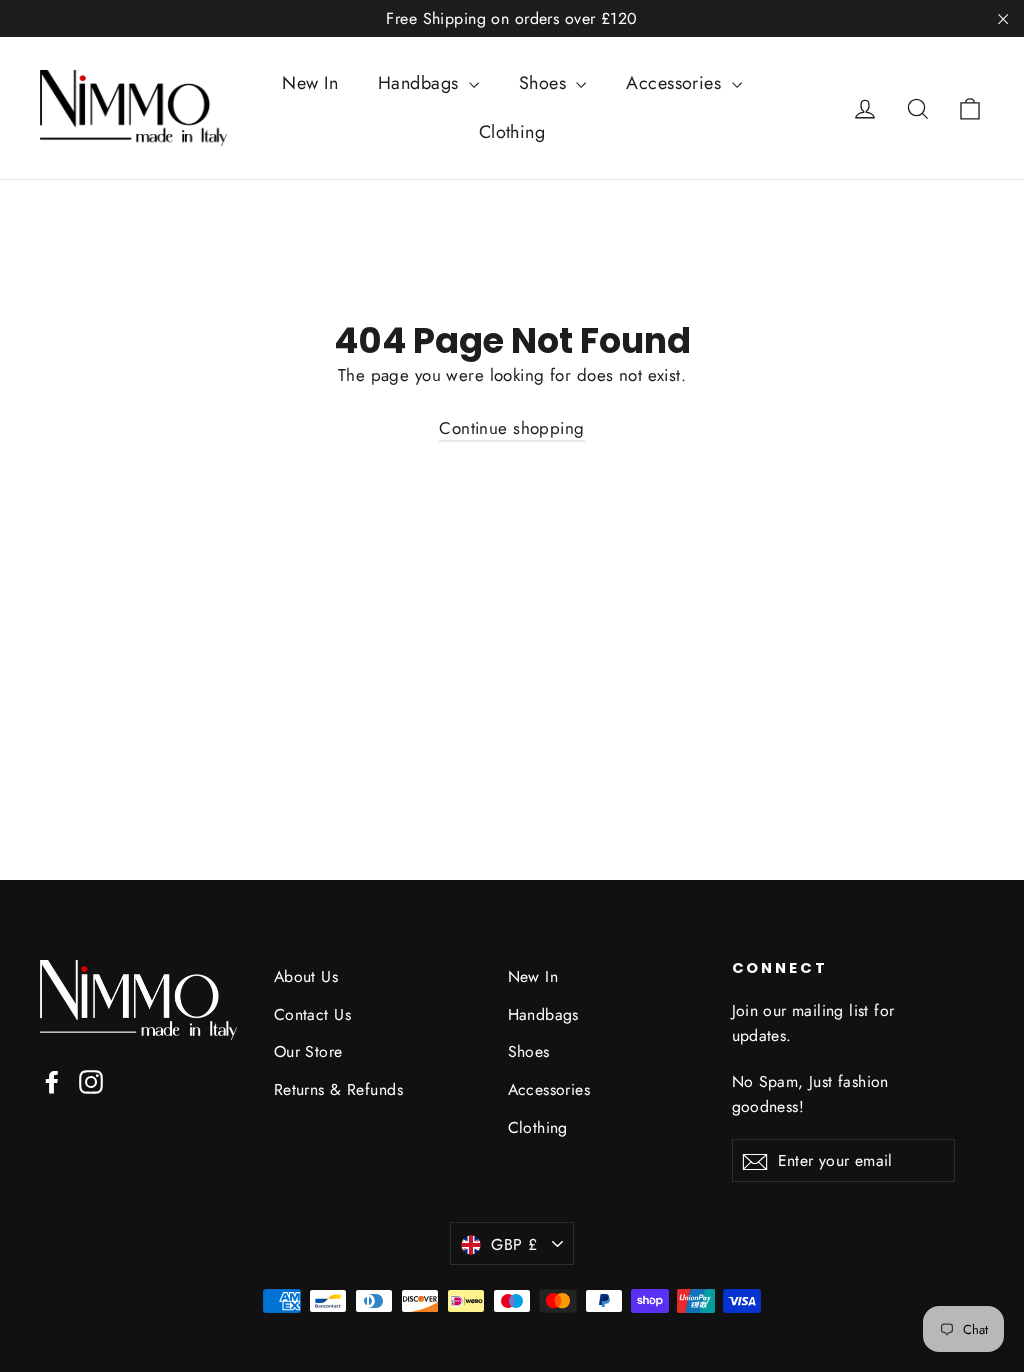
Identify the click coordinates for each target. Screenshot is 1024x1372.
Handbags (421, 83)
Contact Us (312, 1014)
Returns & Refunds (338, 1089)
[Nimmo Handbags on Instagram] (91, 1080)
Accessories (676, 83)
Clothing (512, 132)
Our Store (308, 1051)
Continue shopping (511, 428)
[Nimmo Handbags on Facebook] (52, 1080)
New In (310, 83)
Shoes (545, 83)
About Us (306, 976)
